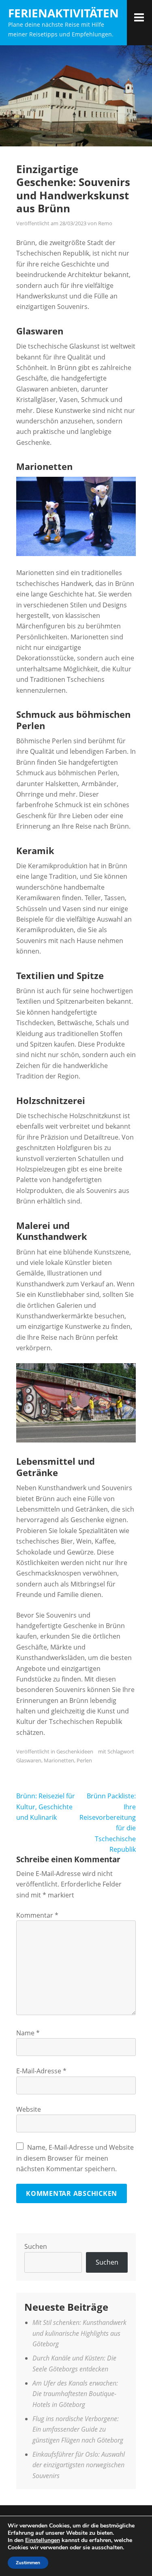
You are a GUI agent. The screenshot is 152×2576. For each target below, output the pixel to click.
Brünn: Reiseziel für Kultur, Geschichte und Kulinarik (46, 1807)
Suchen (36, 2246)
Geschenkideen (75, 1751)
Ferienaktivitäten (63, 13)
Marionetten (59, 1760)
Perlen (84, 1760)
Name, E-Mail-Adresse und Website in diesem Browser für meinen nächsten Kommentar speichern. (75, 2158)
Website (29, 2109)
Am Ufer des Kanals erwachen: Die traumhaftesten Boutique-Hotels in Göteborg (75, 2394)
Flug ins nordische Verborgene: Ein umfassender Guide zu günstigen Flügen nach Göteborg (78, 2429)
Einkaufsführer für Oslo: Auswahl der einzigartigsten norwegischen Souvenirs (79, 2465)
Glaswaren (29, 1760)
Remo (105, 223)
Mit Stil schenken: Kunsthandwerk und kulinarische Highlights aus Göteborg (79, 2333)
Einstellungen (43, 2540)
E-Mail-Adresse (41, 2071)
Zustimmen (28, 2563)
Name (28, 2033)
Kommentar (37, 1915)
